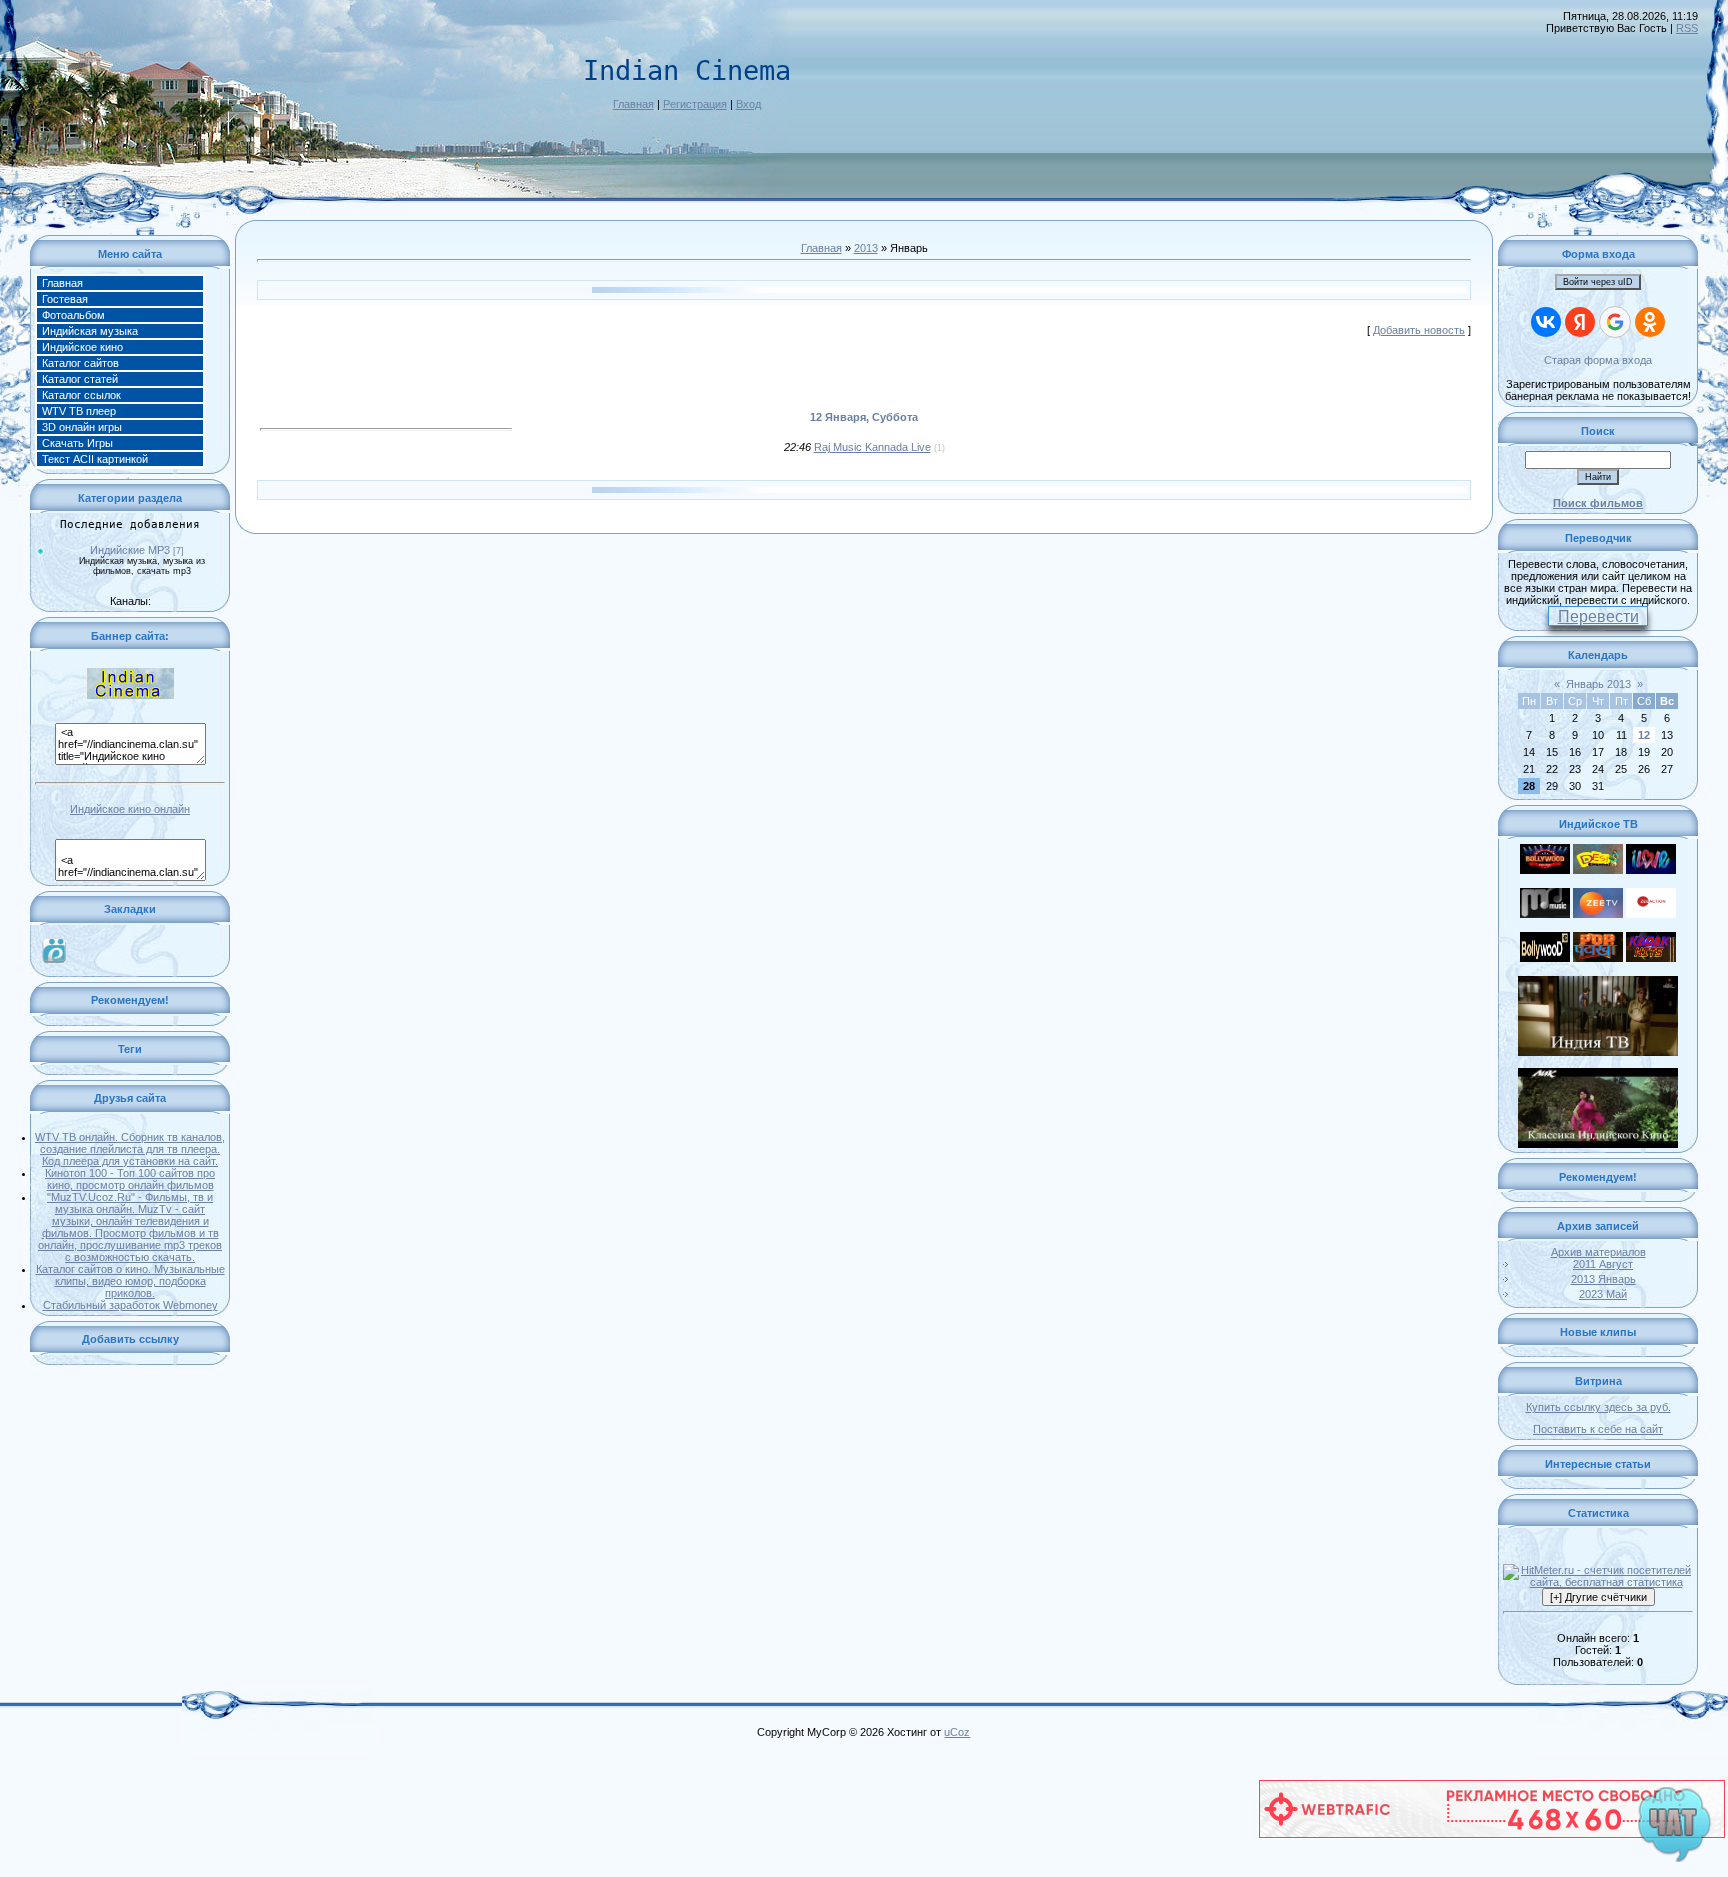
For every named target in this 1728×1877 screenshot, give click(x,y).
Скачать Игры (77, 443)
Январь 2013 (1598, 684)
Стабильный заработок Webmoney (130, 1305)
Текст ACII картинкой (95, 459)
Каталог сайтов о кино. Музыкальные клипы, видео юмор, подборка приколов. (130, 1281)
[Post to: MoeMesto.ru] (54, 949)
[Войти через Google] (1615, 322)
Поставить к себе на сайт (1598, 1429)
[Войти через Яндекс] (1580, 322)
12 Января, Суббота (864, 417)
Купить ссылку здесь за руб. (1598, 1407)
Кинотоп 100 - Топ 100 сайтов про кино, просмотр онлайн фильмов (130, 1179)
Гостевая (65, 299)
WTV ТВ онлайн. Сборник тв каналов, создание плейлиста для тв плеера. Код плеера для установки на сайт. (130, 1149)
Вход (748, 104)
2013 (866, 248)
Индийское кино (82, 347)
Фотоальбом (73, 315)
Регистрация (695, 104)
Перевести (1598, 616)
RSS (1687, 28)
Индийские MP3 (130, 550)
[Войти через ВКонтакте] (1546, 322)
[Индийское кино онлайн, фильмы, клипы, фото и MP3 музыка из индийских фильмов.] (130, 695)
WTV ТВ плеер (79, 411)
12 (1644, 735)
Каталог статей (80, 379)
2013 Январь (1603, 1279)
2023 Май (1603, 1294)
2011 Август (1603, 1264)
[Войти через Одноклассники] (1650, 322)
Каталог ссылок (81, 395)
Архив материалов (1598, 1252)
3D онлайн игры (82, 427)
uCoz (957, 1732)
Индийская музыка (90, 331)
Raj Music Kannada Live (872, 447)
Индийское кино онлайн (130, 809)
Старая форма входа (1598, 360)
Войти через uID (1598, 282)
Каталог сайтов (80, 363)
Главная (633, 104)
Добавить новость (1419, 330)
